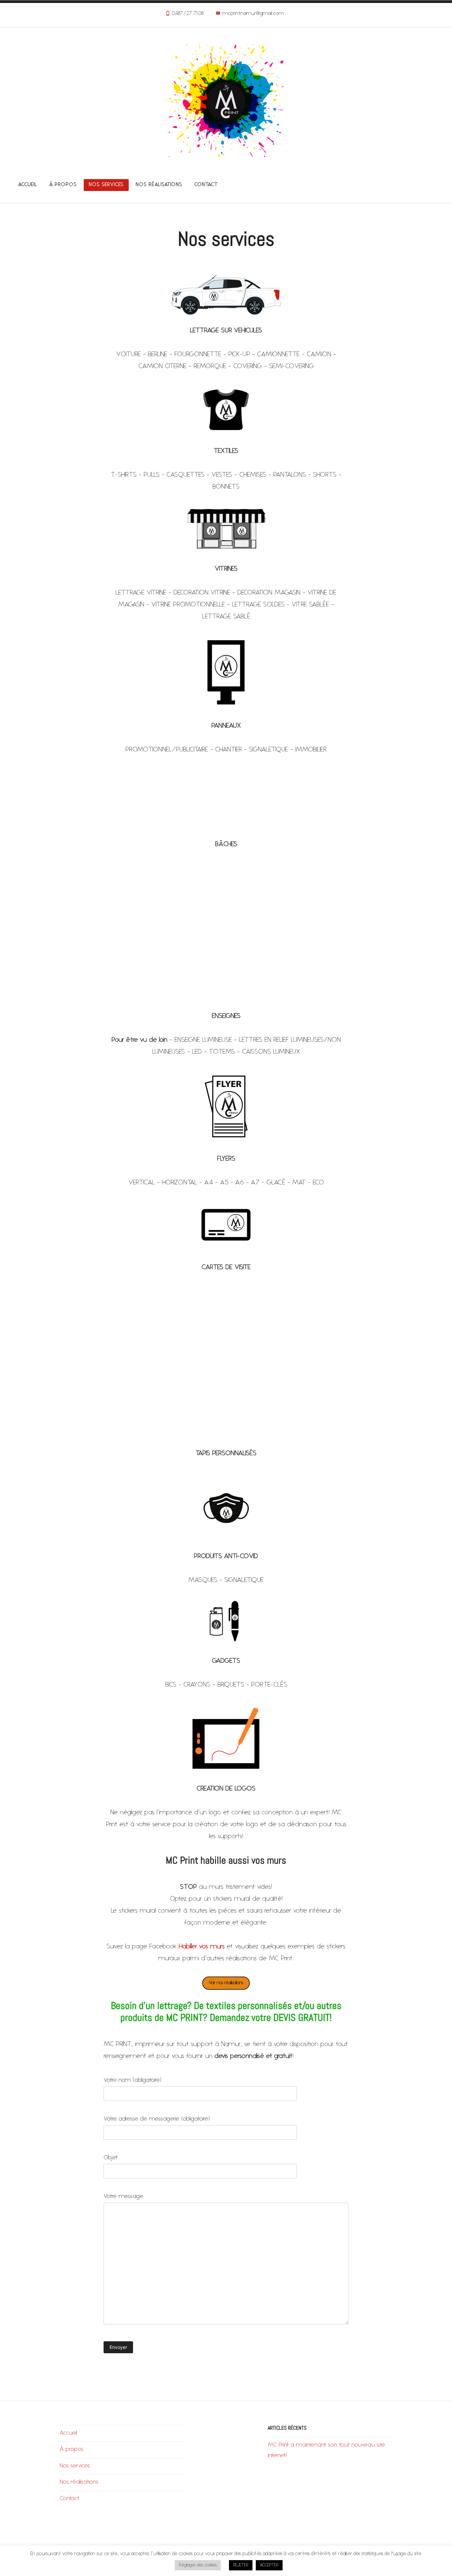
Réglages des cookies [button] (198, 2565)
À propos (63, 185)
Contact (206, 185)
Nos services (106, 185)
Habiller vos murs (202, 1947)
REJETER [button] (241, 2565)
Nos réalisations (159, 185)
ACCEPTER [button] (269, 2565)
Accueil (28, 185)
